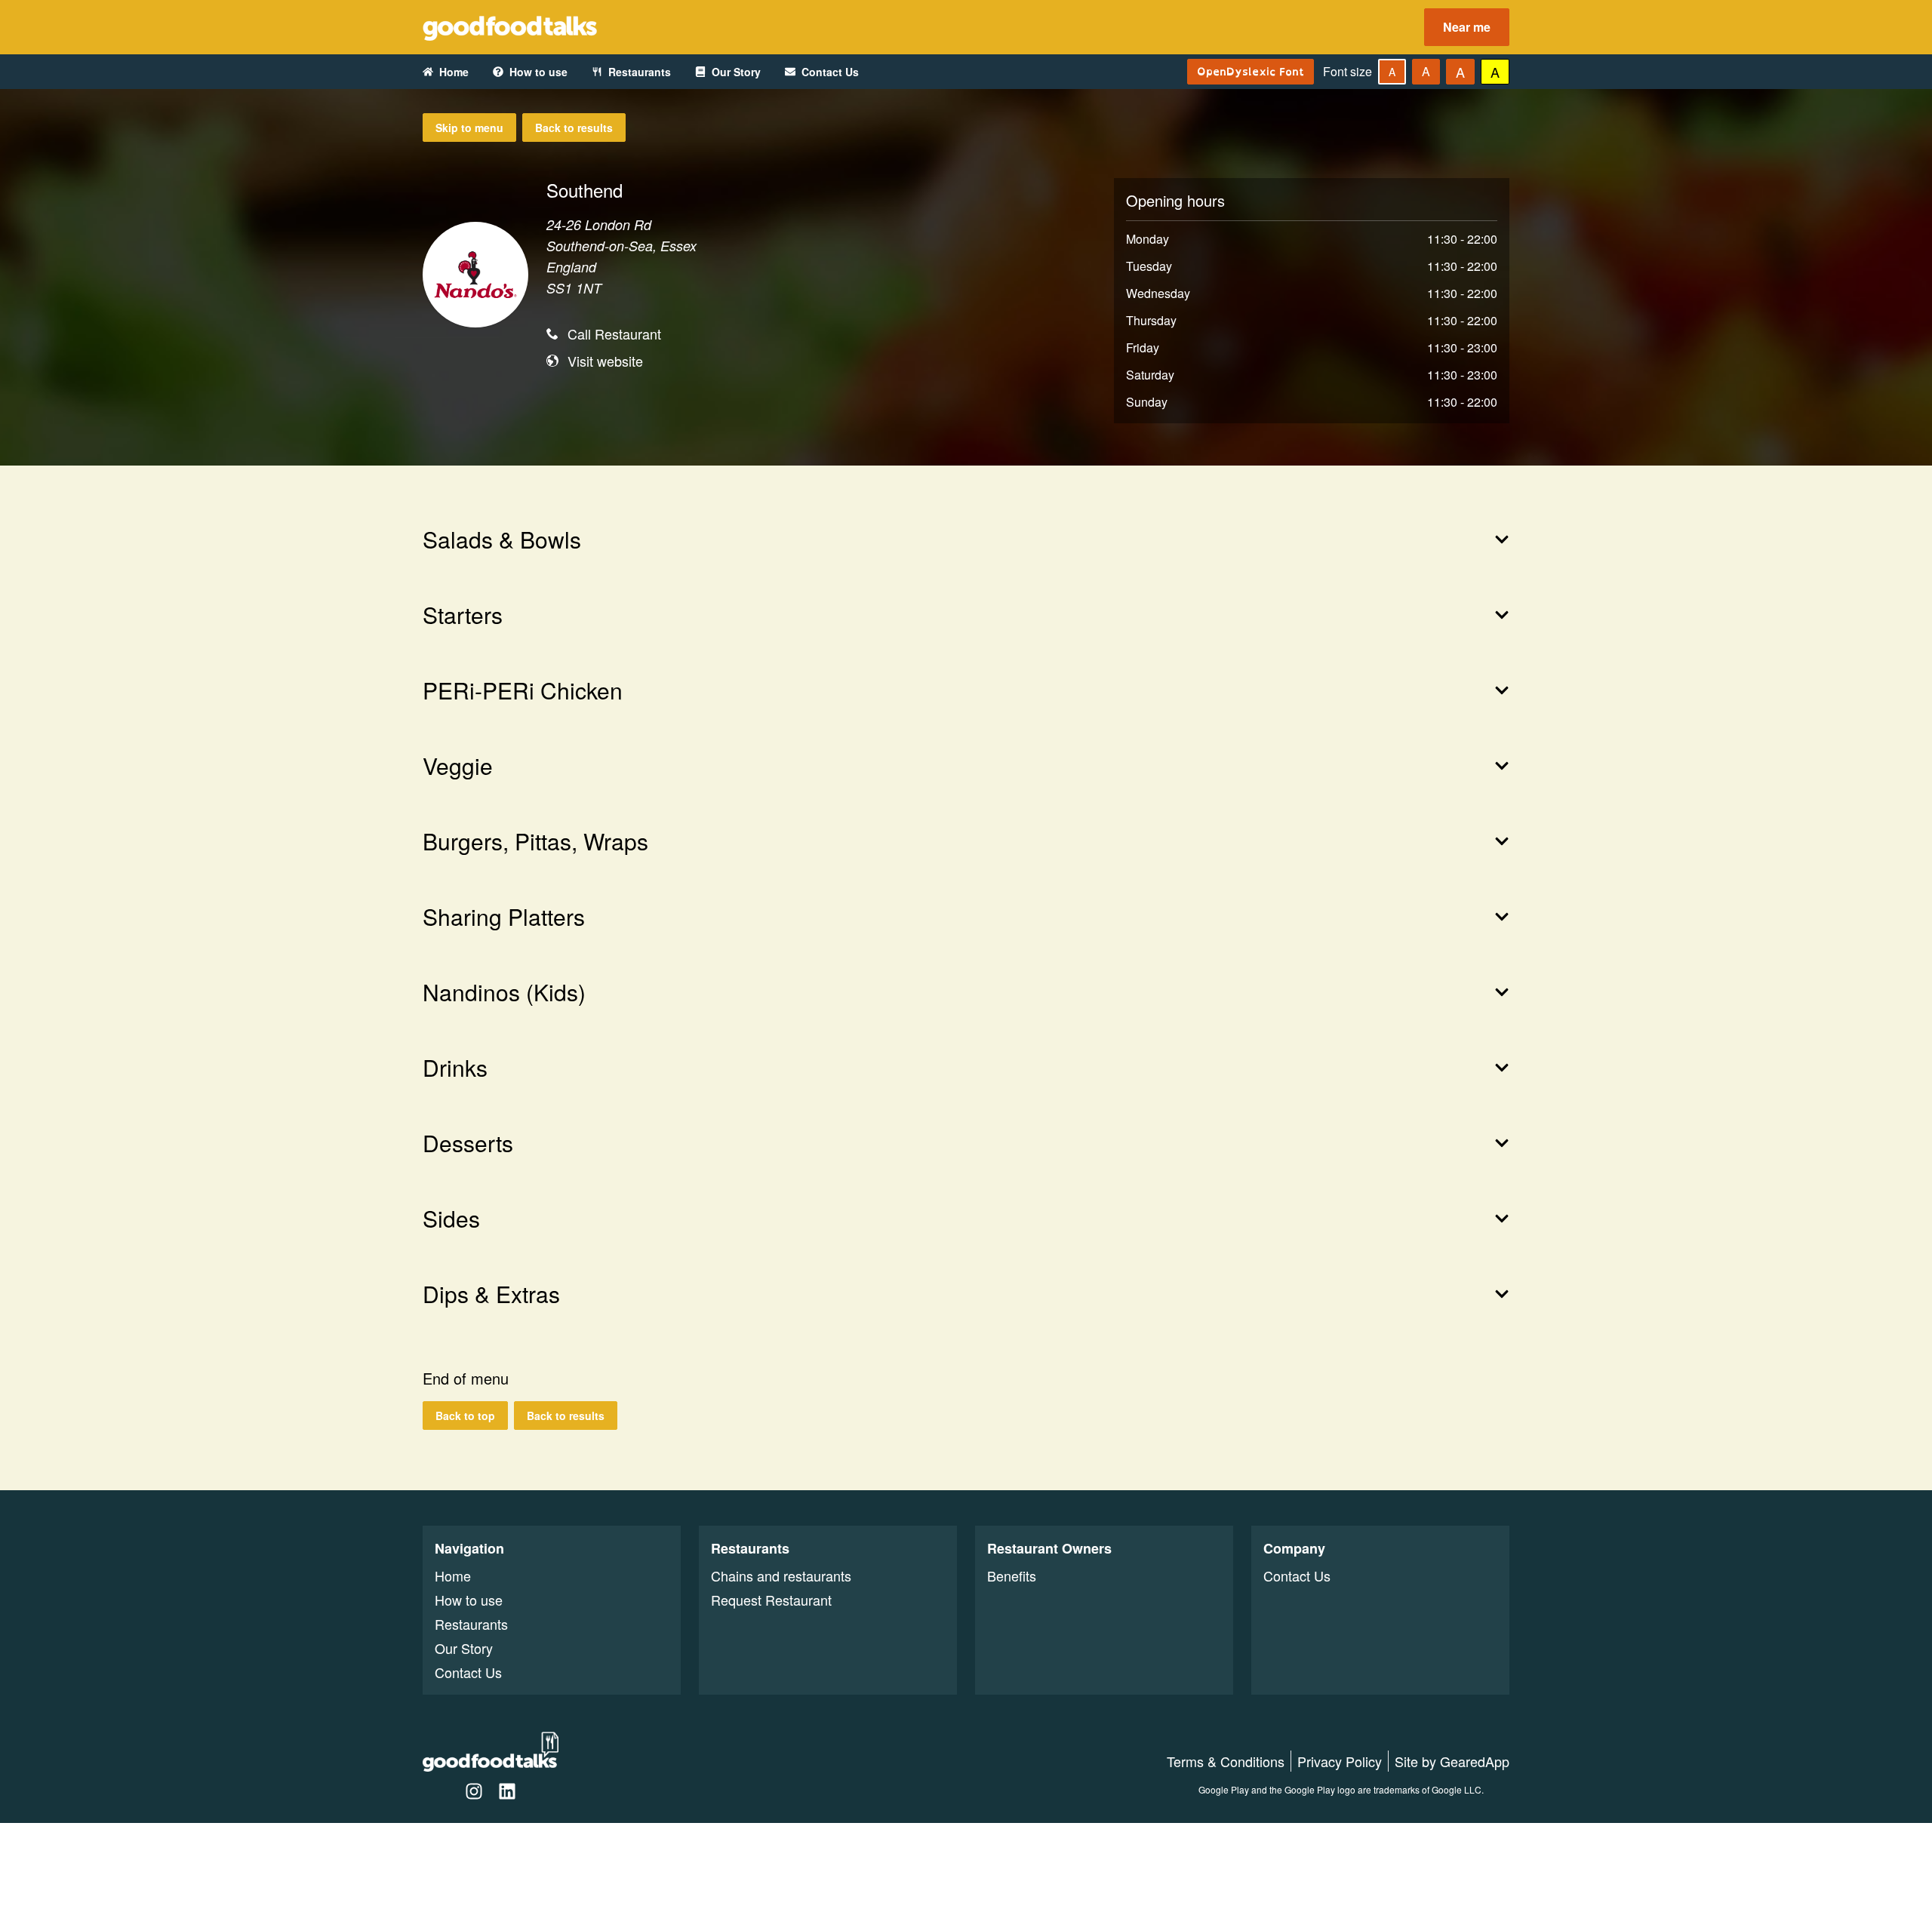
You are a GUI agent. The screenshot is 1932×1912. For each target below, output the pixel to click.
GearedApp (1475, 1761)
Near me (1467, 27)
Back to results (574, 128)
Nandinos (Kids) (504, 992)
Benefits (1012, 1575)
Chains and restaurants (781, 1575)
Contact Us (830, 72)
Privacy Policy (1340, 1761)
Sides (451, 1219)
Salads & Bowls (502, 539)
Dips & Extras (491, 1294)
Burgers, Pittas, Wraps (535, 841)
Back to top (465, 1416)
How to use (538, 72)
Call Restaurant (614, 334)
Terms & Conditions (1226, 1761)
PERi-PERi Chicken (523, 690)
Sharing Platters (504, 917)
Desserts (468, 1143)
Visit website (605, 361)
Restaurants (640, 72)
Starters (463, 615)
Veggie (458, 766)
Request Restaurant (771, 1600)
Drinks (455, 1068)
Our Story (736, 72)
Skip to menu (469, 128)
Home (454, 72)
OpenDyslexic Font (1251, 71)
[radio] (1392, 72)
